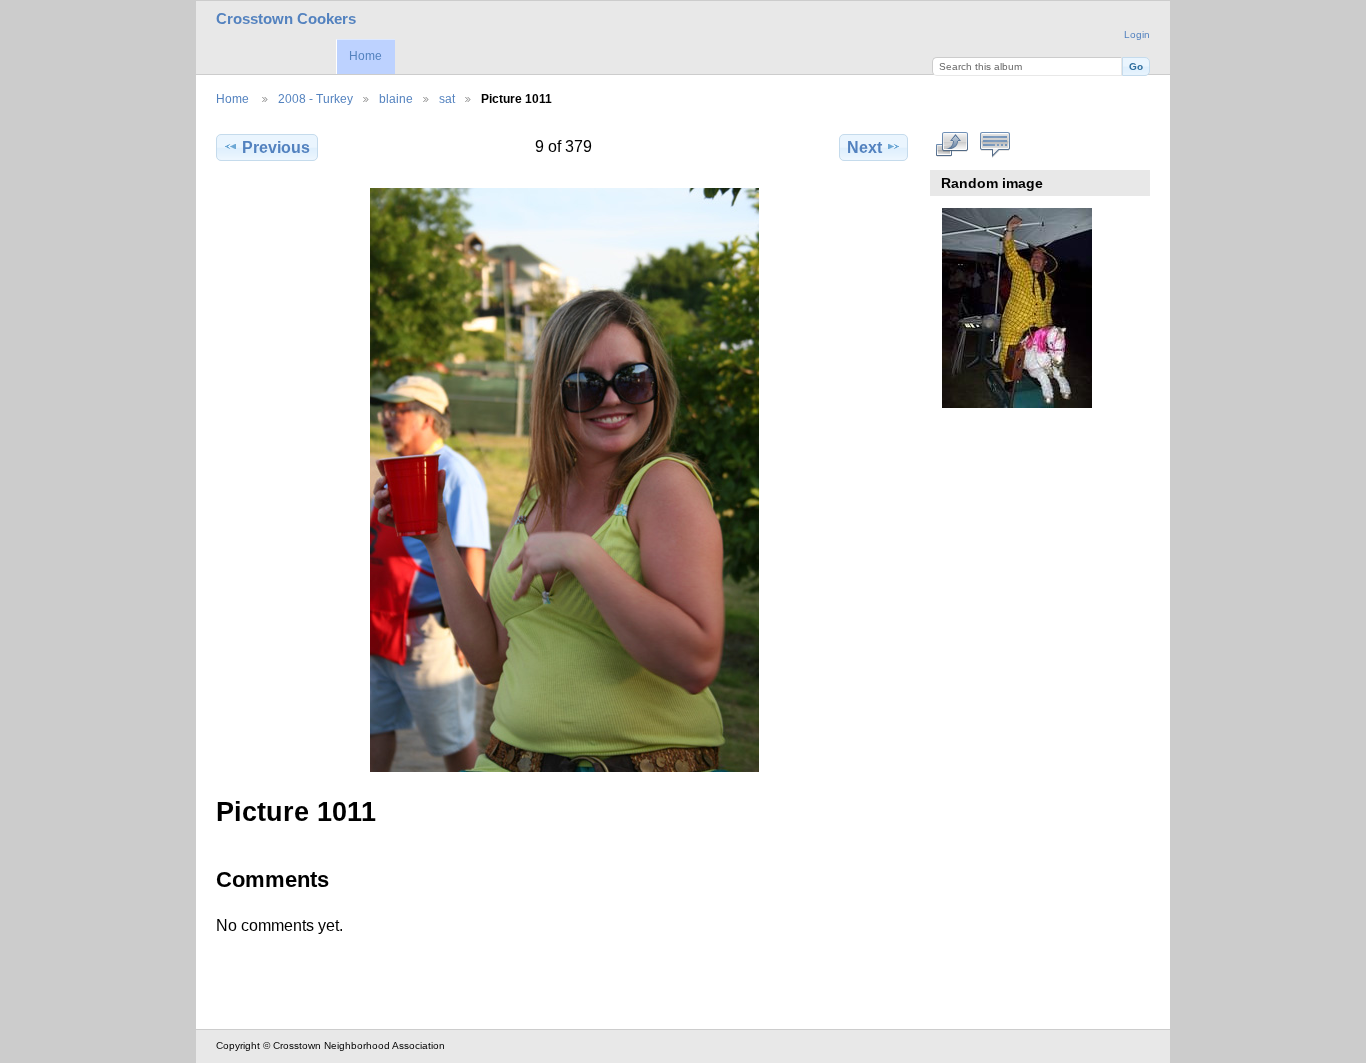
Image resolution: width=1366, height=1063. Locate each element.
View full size (952, 145)
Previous (276, 147)
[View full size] (564, 480)
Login (1137, 34)
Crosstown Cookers (286, 19)
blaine (396, 98)
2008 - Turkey (315, 98)
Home (365, 56)
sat (447, 98)
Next (864, 147)
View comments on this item (995, 145)
